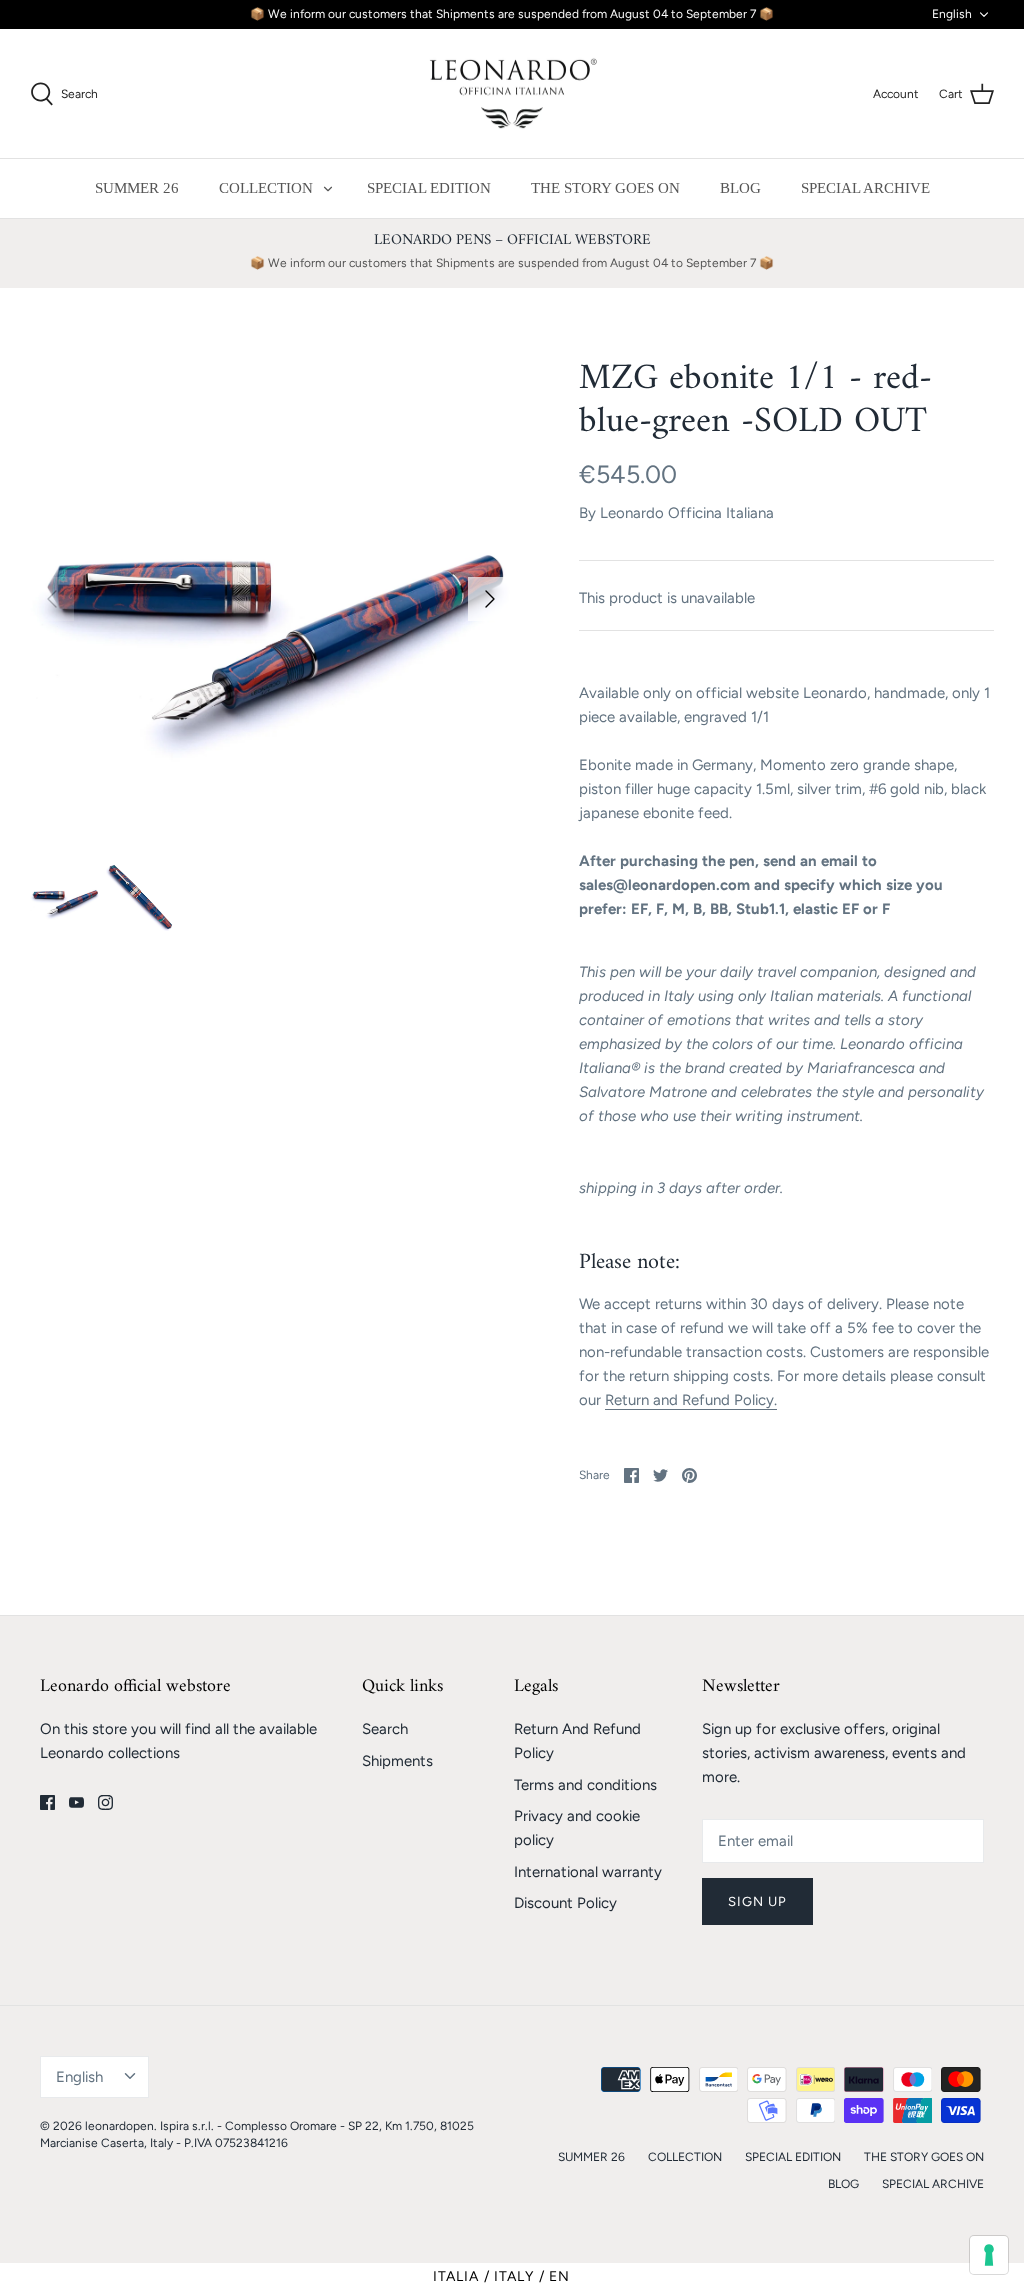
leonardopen (119, 2126)
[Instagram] (105, 1802)
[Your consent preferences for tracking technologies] (989, 2255)
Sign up (757, 1901)
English (952, 14)
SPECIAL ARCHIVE (865, 188)
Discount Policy (565, 1903)
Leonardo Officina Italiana (687, 513)
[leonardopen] (512, 94)
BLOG (740, 188)
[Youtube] (76, 1802)
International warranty (588, 1872)
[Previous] (52, 599)
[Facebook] (47, 1802)
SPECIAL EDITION (429, 188)
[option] (271, 599)
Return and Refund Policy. (691, 1400)
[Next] (490, 599)
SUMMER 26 (137, 188)
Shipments (397, 1761)
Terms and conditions (585, 1785)
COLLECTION (266, 188)
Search (385, 1729)
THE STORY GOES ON (605, 188)
